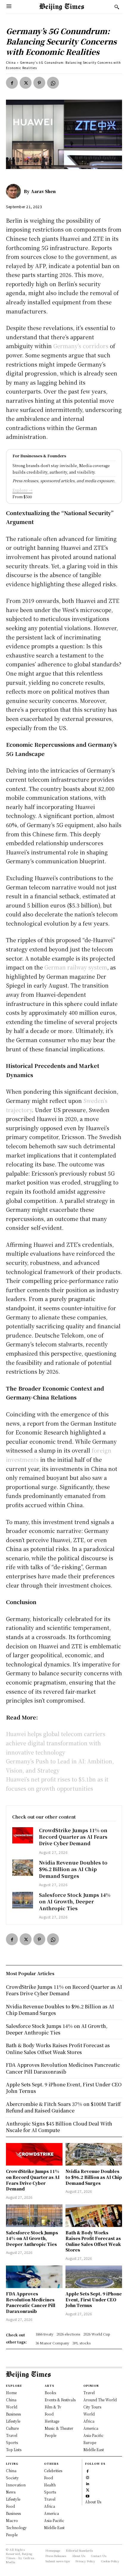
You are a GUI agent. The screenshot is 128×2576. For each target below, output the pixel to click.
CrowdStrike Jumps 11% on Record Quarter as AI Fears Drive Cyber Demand (73, 1837)
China (11, 62)
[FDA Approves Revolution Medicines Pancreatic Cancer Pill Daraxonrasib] (34, 2277)
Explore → (22, 490)
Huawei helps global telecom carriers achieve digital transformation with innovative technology (56, 1743)
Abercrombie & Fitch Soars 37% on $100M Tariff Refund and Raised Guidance (63, 2107)
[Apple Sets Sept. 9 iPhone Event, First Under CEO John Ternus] (94, 2277)
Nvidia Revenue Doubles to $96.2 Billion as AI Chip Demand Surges (73, 1869)
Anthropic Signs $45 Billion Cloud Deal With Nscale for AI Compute (59, 2127)
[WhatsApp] (53, 83)
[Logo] (62, 7)
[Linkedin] (88, 2483)
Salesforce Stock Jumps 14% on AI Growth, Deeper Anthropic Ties (75, 1902)
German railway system (76, 967)
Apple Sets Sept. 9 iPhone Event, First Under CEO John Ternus (94, 2299)
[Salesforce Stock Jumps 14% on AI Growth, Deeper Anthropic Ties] (23, 1900)
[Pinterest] (39, 83)
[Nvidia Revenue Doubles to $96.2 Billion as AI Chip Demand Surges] (23, 1868)
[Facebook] (12, 83)
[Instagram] (88, 2477)
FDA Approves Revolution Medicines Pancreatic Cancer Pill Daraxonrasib (31, 2302)
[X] (26, 83)
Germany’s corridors (81, 346)
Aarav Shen (43, 191)
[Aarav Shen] (15, 191)
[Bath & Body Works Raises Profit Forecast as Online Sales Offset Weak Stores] (94, 2216)
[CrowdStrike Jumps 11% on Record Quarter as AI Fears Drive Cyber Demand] (23, 1835)
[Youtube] (88, 2495)
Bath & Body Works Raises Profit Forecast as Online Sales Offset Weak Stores (93, 2241)
